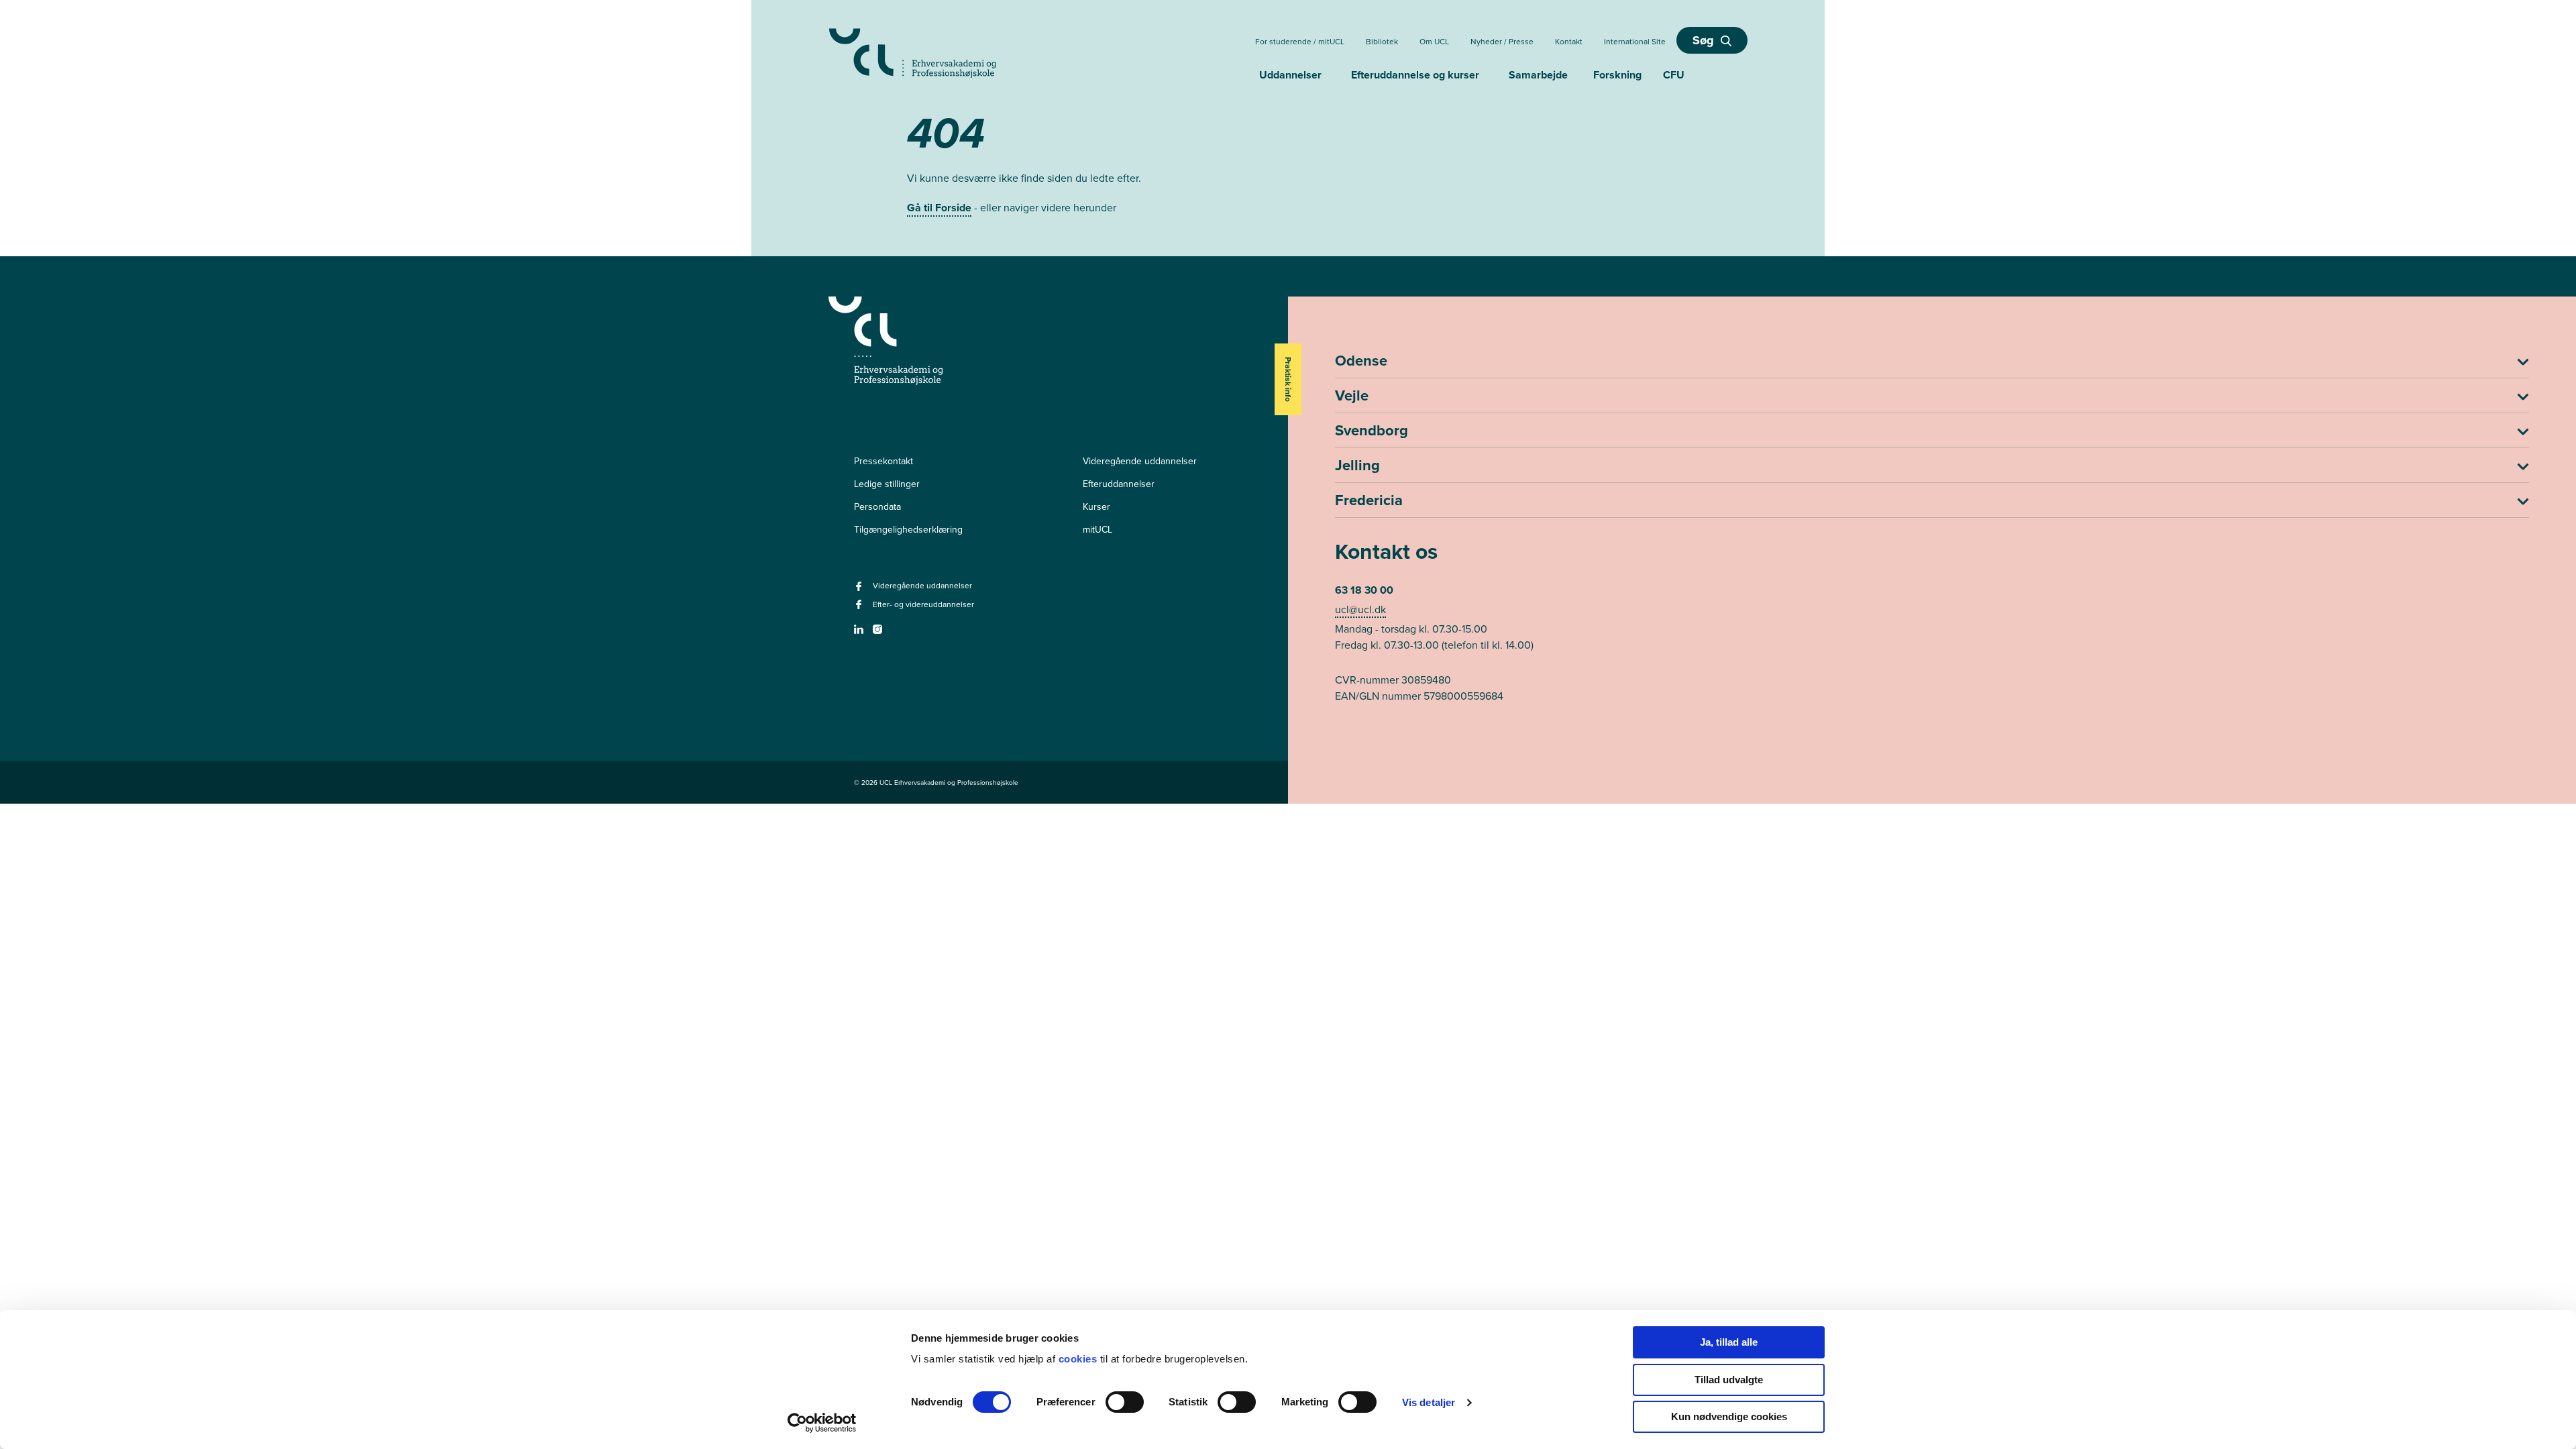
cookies (1079, 1359)
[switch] (1125, 1402)
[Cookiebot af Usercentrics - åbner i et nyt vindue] (822, 1423)
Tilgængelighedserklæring (908, 529)
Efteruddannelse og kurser (1415, 75)
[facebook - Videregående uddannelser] (860, 590)
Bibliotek (1382, 41)
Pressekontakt (883, 461)
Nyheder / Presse (1502, 41)
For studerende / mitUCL (1300, 41)
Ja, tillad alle (1729, 1342)
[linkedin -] (860, 633)
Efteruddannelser (1119, 484)
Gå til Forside (939, 208)
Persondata (877, 506)
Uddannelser (1290, 75)
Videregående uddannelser (1140, 461)
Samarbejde (1538, 75)
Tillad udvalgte (1729, 1380)
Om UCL (1434, 41)
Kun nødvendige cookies (1729, 1416)
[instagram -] (879, 633)
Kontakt (1569, 41)
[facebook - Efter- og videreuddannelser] (860, 608)
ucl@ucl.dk (1360, 609)
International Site (1635, 41)
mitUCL (1097, 529)
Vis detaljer (1429, 1402)
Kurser (1096, 506)
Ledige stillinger (887, 484)
